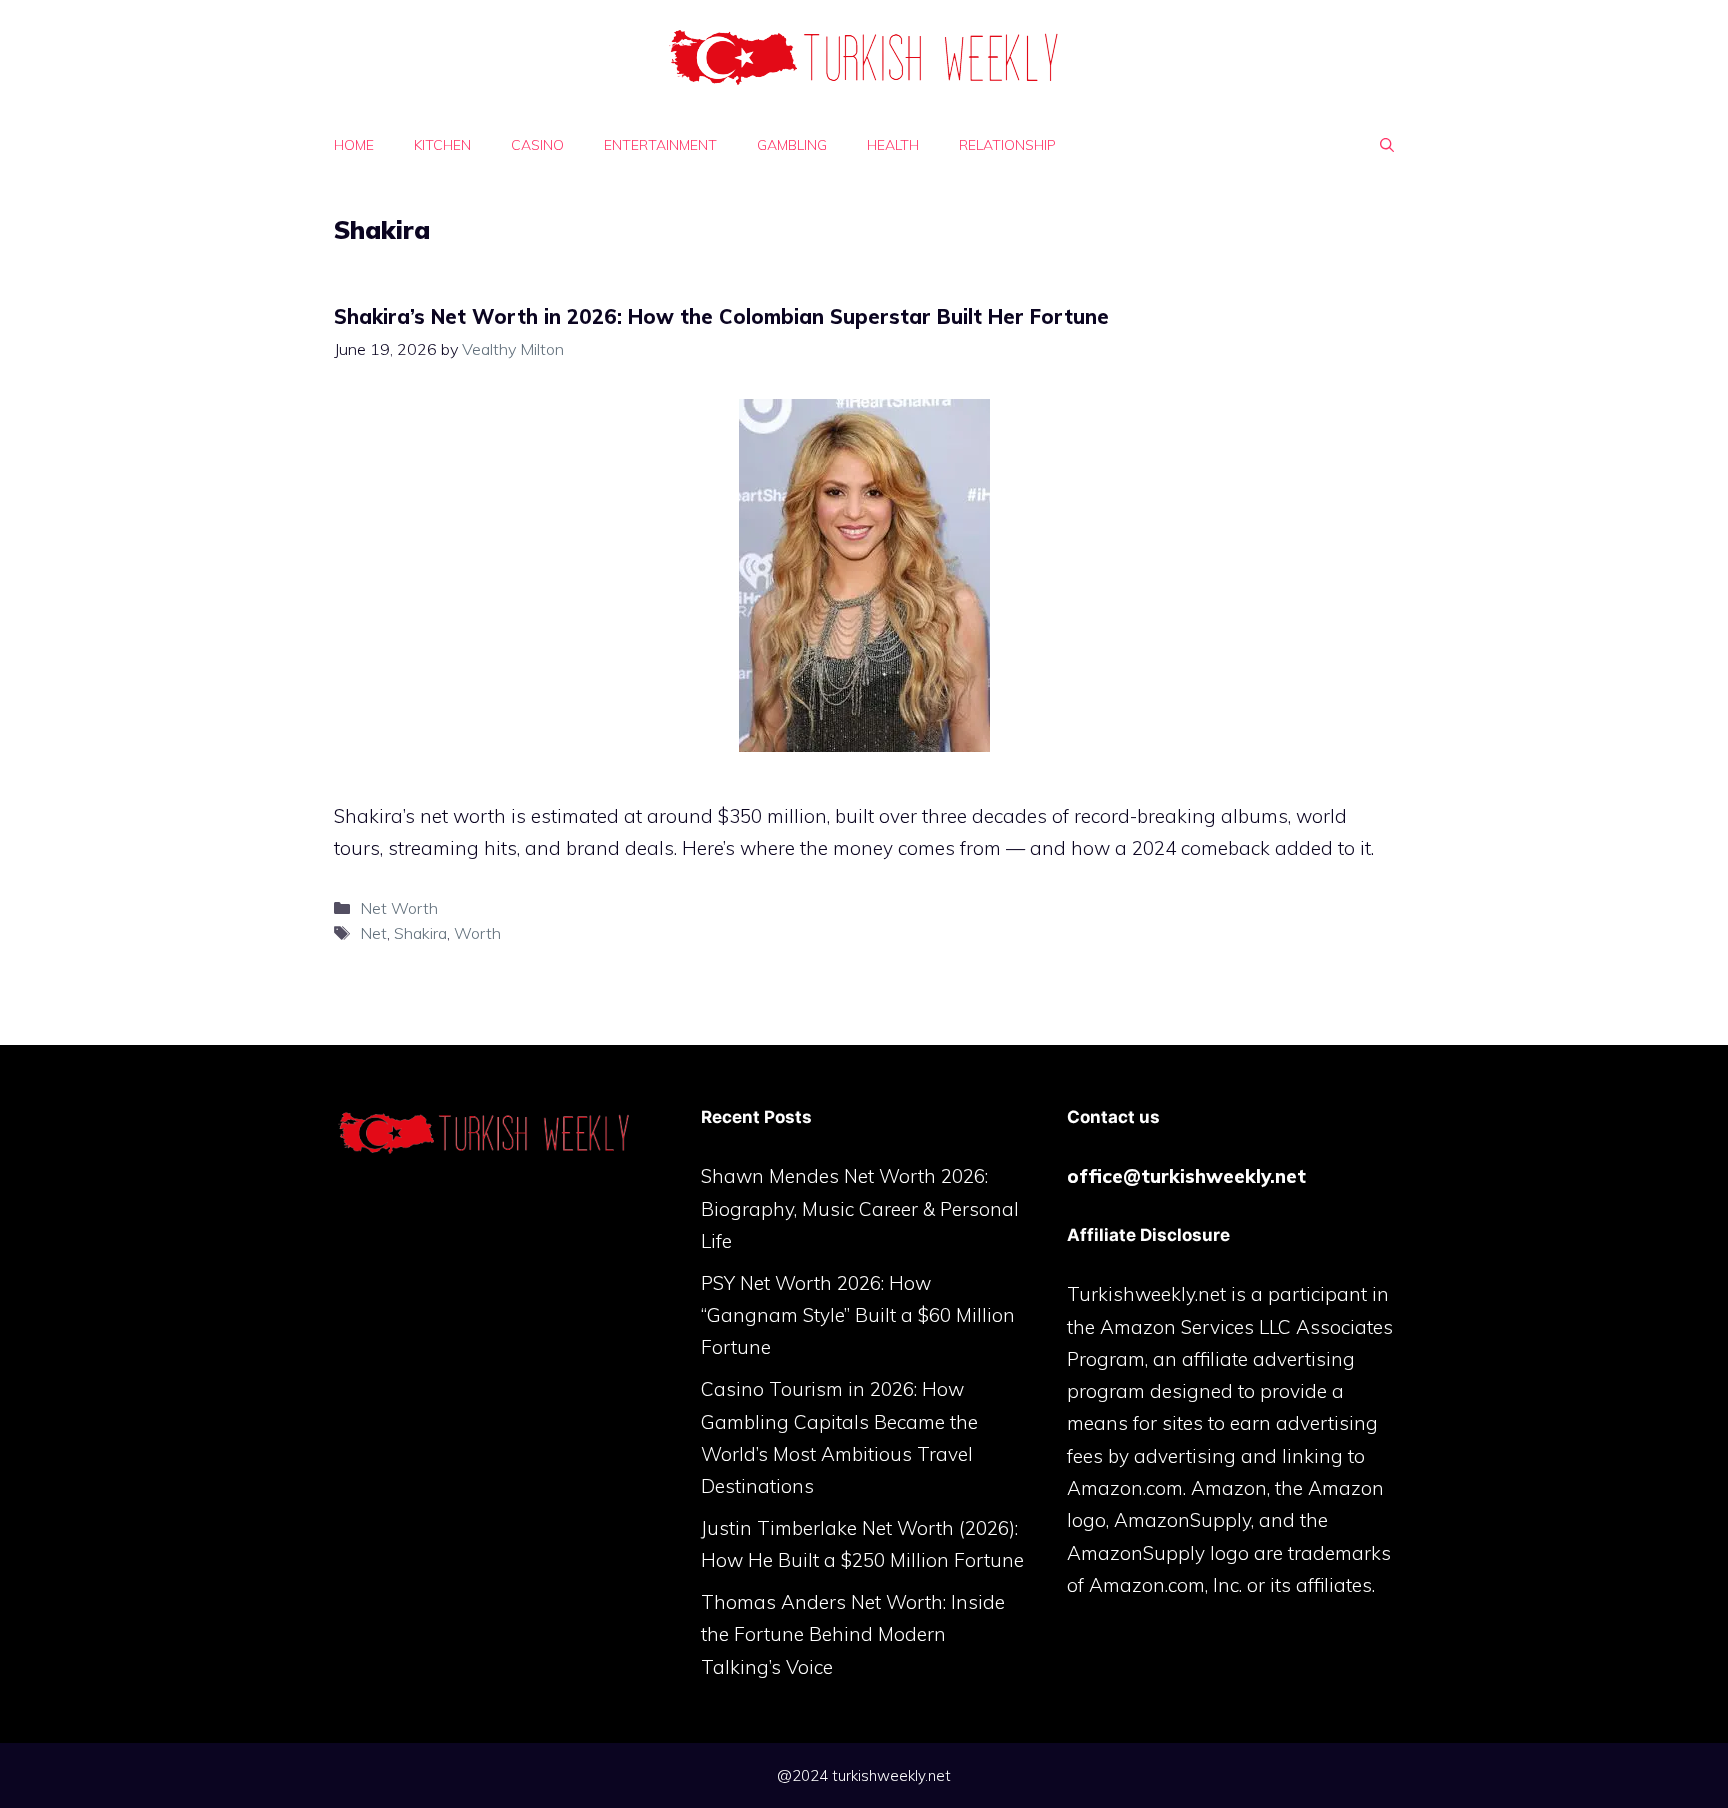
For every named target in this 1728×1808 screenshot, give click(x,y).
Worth (477, 933)
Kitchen (442, 145)
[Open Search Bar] (1387, 145)
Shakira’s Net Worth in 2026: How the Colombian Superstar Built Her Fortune (721, 316)
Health (893, 145)
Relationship (1007, 145)
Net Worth (399, 908)
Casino (537, 145)
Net (373, 933)
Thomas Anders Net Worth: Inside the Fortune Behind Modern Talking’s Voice (853, 1634)
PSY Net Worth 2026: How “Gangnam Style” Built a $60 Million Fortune (858, 1315)
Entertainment (660, 145)
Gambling (792, 145)
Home (354, 145)
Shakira (420, 933)
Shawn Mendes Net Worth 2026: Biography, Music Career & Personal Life (860, 1208)
